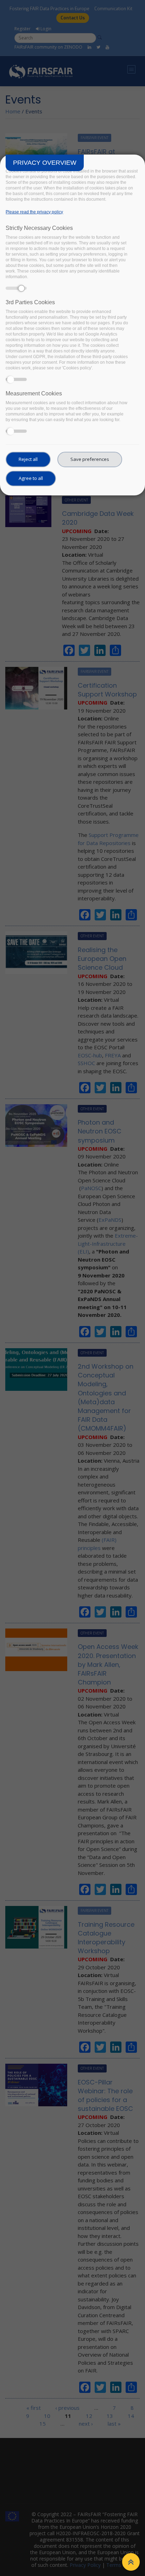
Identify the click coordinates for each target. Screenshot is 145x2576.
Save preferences (90, 459)
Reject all (28, 459)
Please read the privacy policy (34, 212)
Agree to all (31, 478)
